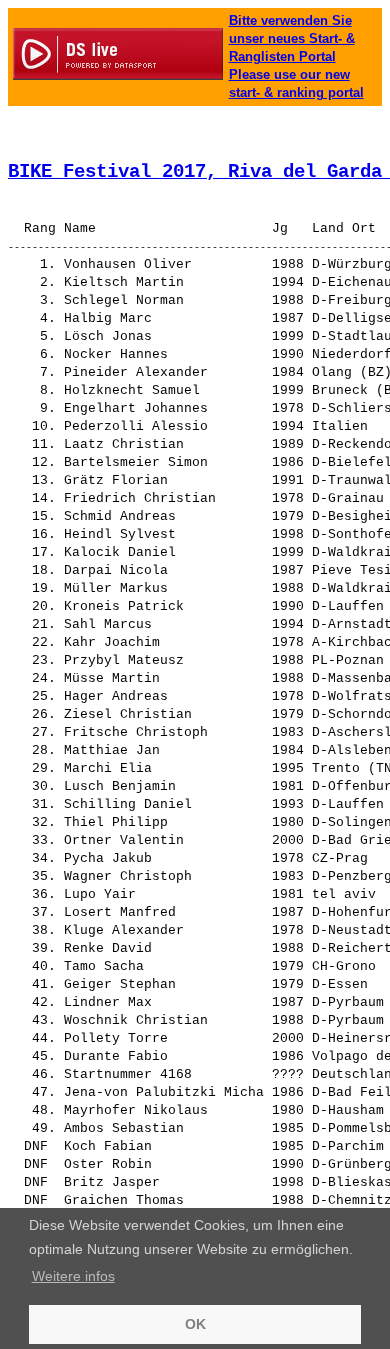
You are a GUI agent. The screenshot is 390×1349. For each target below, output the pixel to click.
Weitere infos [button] (73, 1276)
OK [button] (195, 1324)
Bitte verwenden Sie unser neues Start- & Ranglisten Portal (292, 38)
